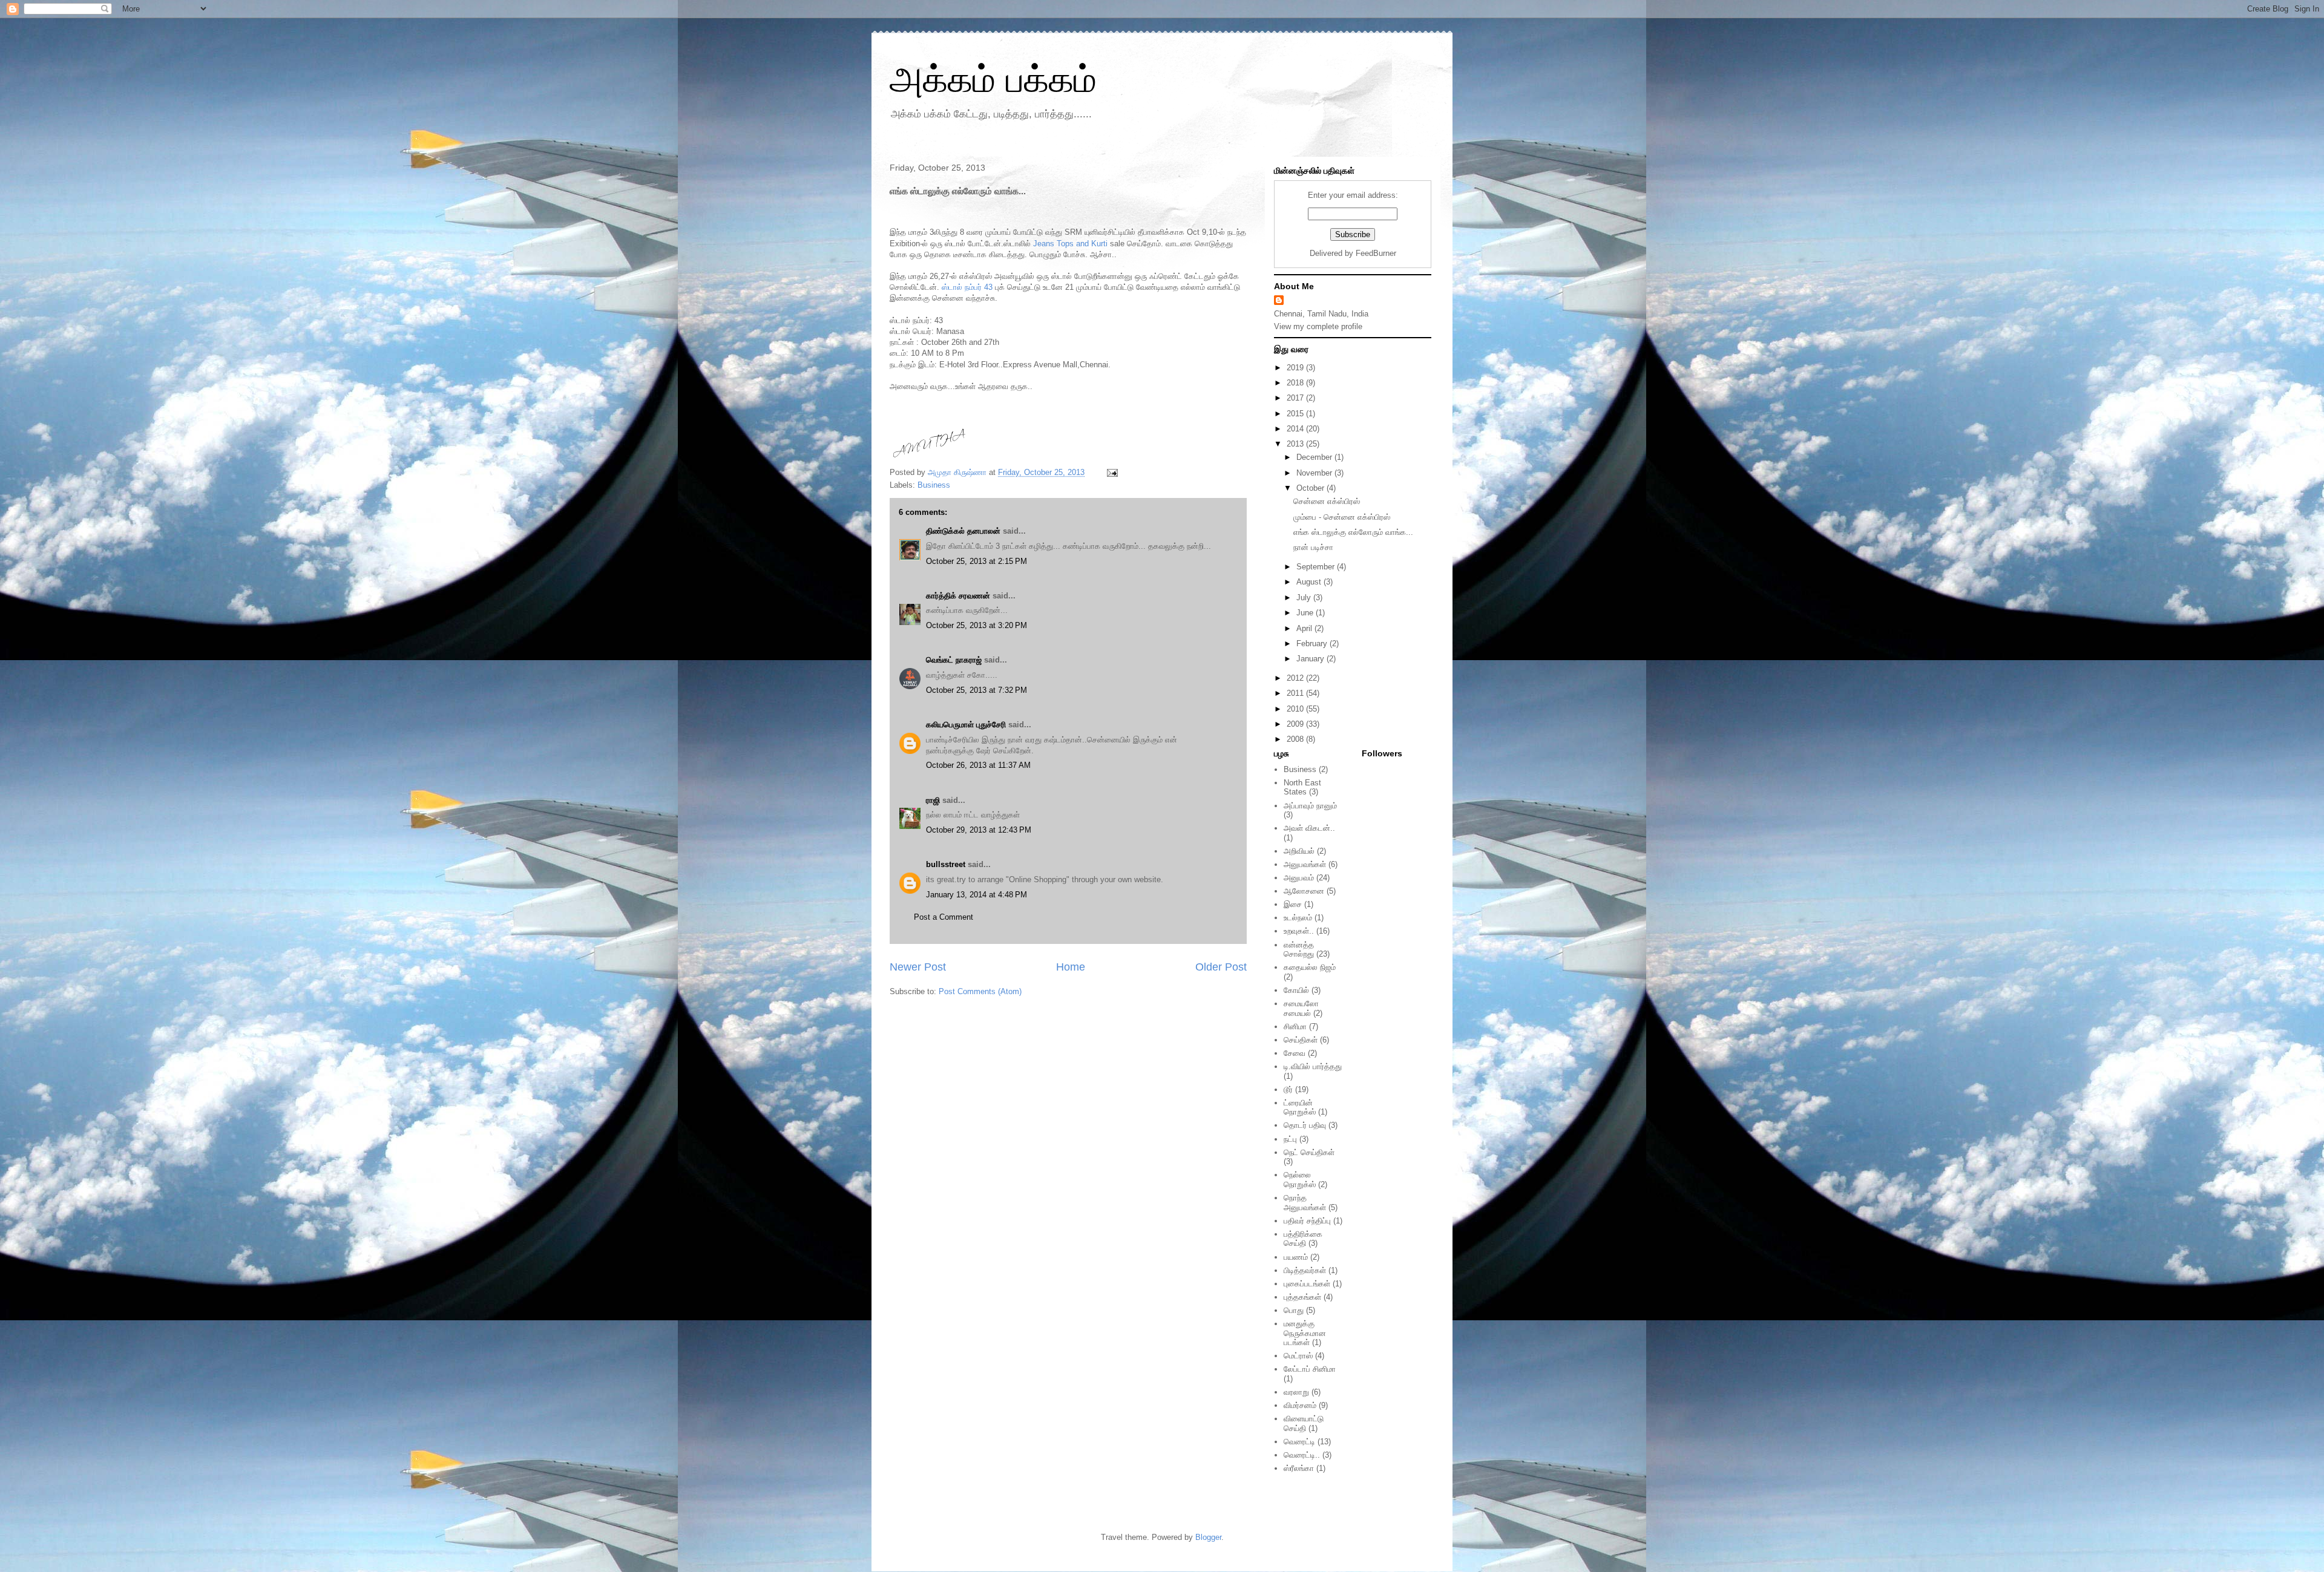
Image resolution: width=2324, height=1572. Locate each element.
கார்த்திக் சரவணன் (958, 596)
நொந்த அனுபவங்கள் (1305, 1203)
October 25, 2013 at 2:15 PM (977, 561)
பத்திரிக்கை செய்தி (1303, 1239)
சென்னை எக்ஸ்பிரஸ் (1327, 501)
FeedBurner (1376, 253)
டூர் (1288, 1089)
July (1305, 598)
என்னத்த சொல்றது (1299, 950)
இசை (1293, 904)
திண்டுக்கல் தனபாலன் (963, 531)
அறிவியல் (1299, 851)
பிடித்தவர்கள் (1305, 1270)
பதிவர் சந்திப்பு (1307, 1221)
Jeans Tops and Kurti (1070, 244)
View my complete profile (1318, 326)
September (1317, 567)
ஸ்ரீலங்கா (1299, 1468)
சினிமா (1295, 1027)
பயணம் (1296, 1257)
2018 (1296, 383)
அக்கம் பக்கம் (993, 80)
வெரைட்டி (1299, 1442)
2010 (1296, 709)
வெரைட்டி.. (1302, 1455)
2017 (1296, 398)
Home (1071, 967)
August (1310, 582)
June (1306, 613)
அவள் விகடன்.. (1309, 828)
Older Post (1221, 967)
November (1315, 473)
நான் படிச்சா (1313, 547)
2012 (1296, 678)
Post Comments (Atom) (980, 991)
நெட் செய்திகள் (1309, 1152)
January (1311, 659)
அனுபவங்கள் (1305, 864)
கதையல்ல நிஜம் (1310, 967)
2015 (1296, 414)
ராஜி (933, 800)
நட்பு (1290, 1139)
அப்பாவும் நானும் (1310, 806)
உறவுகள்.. (1299, 931)
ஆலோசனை (1304, 891)
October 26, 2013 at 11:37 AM (978, 765)
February (1313, 644)
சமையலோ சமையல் (1301, 1008)
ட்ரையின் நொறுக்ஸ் (1300, 1108)
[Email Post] (1111, 472)
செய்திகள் (1301, 1040)
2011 (1296, 693)
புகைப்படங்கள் (1307, 1284)
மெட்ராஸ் (1298, 1356)
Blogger (1208, 1537)
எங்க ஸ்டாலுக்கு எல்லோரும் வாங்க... (1353, 532)
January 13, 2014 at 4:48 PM (977, 895)
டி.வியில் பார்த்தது (1313, 1066)
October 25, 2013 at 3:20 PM (977, 625)
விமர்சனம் (1300, 1405)
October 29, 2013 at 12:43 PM (979, 830)
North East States (1302, 788)
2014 (1296, 429)
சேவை (1295, 1053)
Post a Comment (944, 917)
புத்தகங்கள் (1302, 1297)
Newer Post (918, 967)
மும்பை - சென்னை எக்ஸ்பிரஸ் (1342, 517)
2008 (1296, 739)
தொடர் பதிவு (1305, 1125)
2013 (1296, 444)
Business (934, 485)
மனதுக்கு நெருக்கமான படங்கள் (1305, 1333)
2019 (1296, 368)
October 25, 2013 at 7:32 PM (977, 690)
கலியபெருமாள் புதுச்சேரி (966, 725)
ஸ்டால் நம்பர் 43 (967, 287)
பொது (1294, 1310)
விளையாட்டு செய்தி (1304, 1423)
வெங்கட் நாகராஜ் (954, 660)
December (1315, 457)
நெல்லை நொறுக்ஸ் (1300, 1180)
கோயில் (1296, 990)
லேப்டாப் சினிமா (1310, 1369)
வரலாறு (1296, 1392)
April (1305, 628)
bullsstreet (946, 864)
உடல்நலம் (1298, 918)
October (1311, 488)
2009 (1296, 724)
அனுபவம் (1299, 878)
